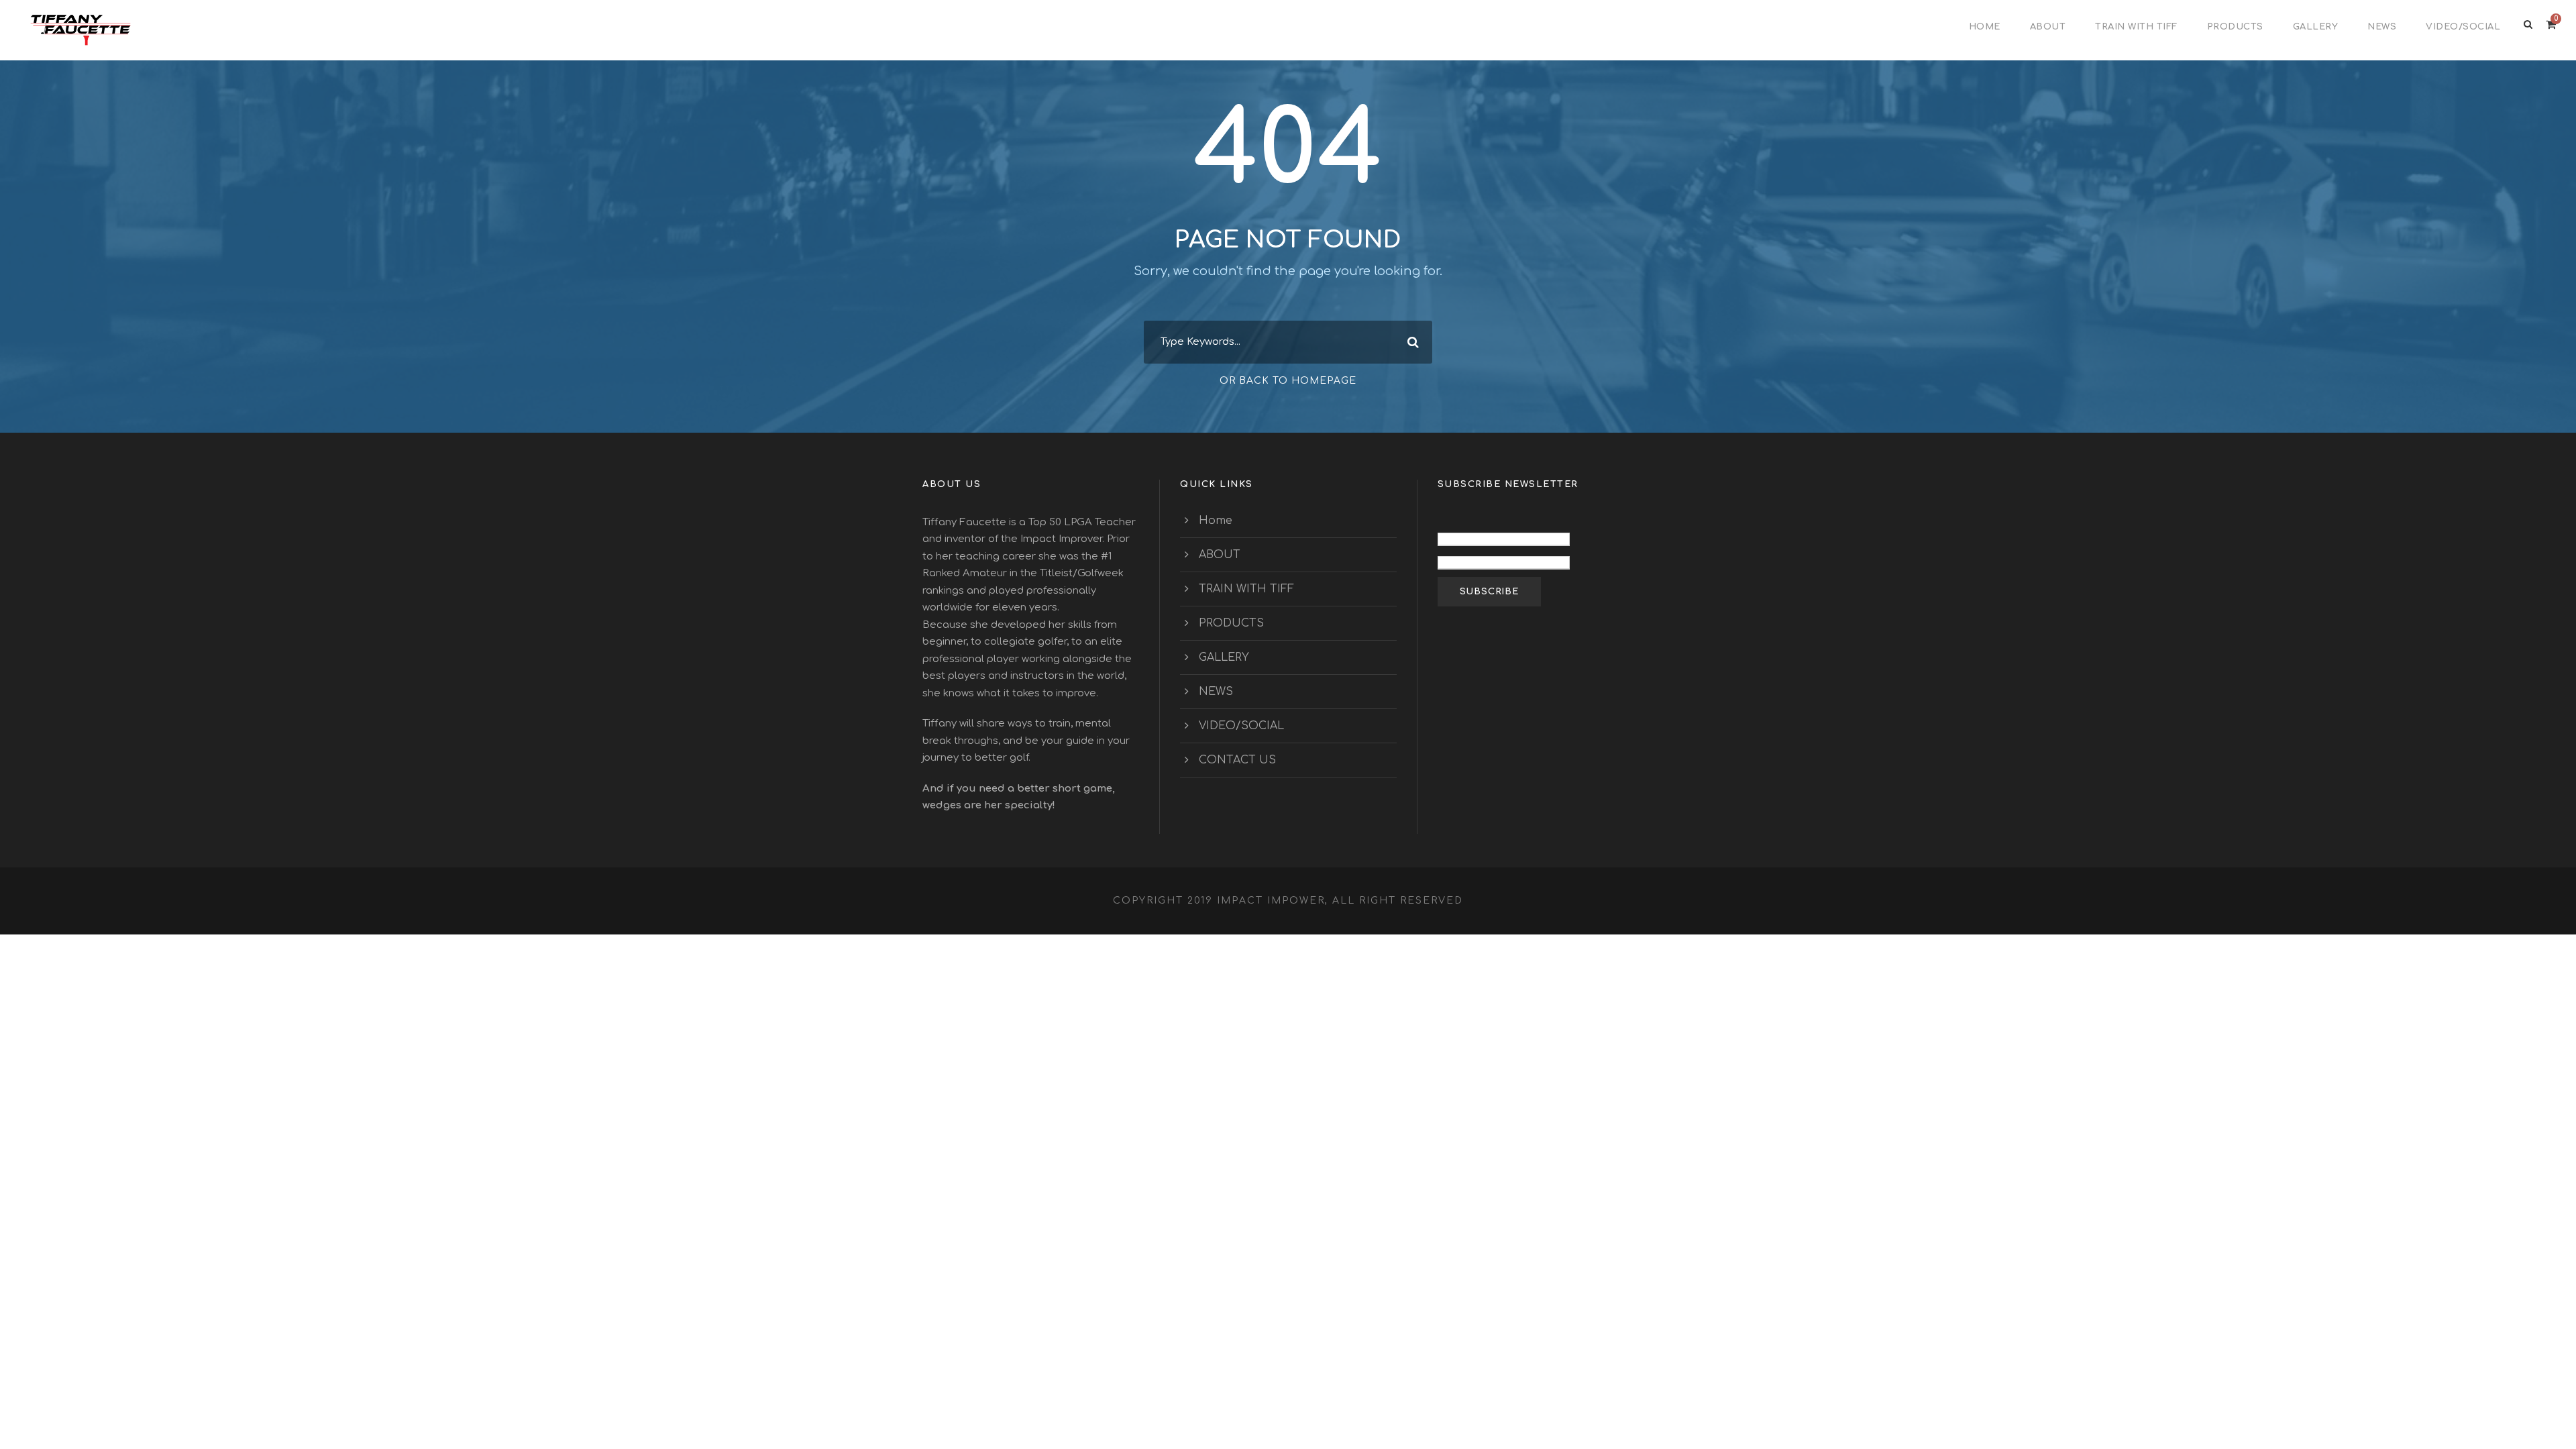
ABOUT (2048, 27)
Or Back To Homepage (1288, 381)
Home (1216, 521)
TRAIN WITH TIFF (2136, 27)
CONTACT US (1237, 760)
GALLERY (2316, 27)
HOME (1985, 27)
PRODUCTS (2235, 27)
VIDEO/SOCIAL (2463, 27)
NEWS (2382, 27)
